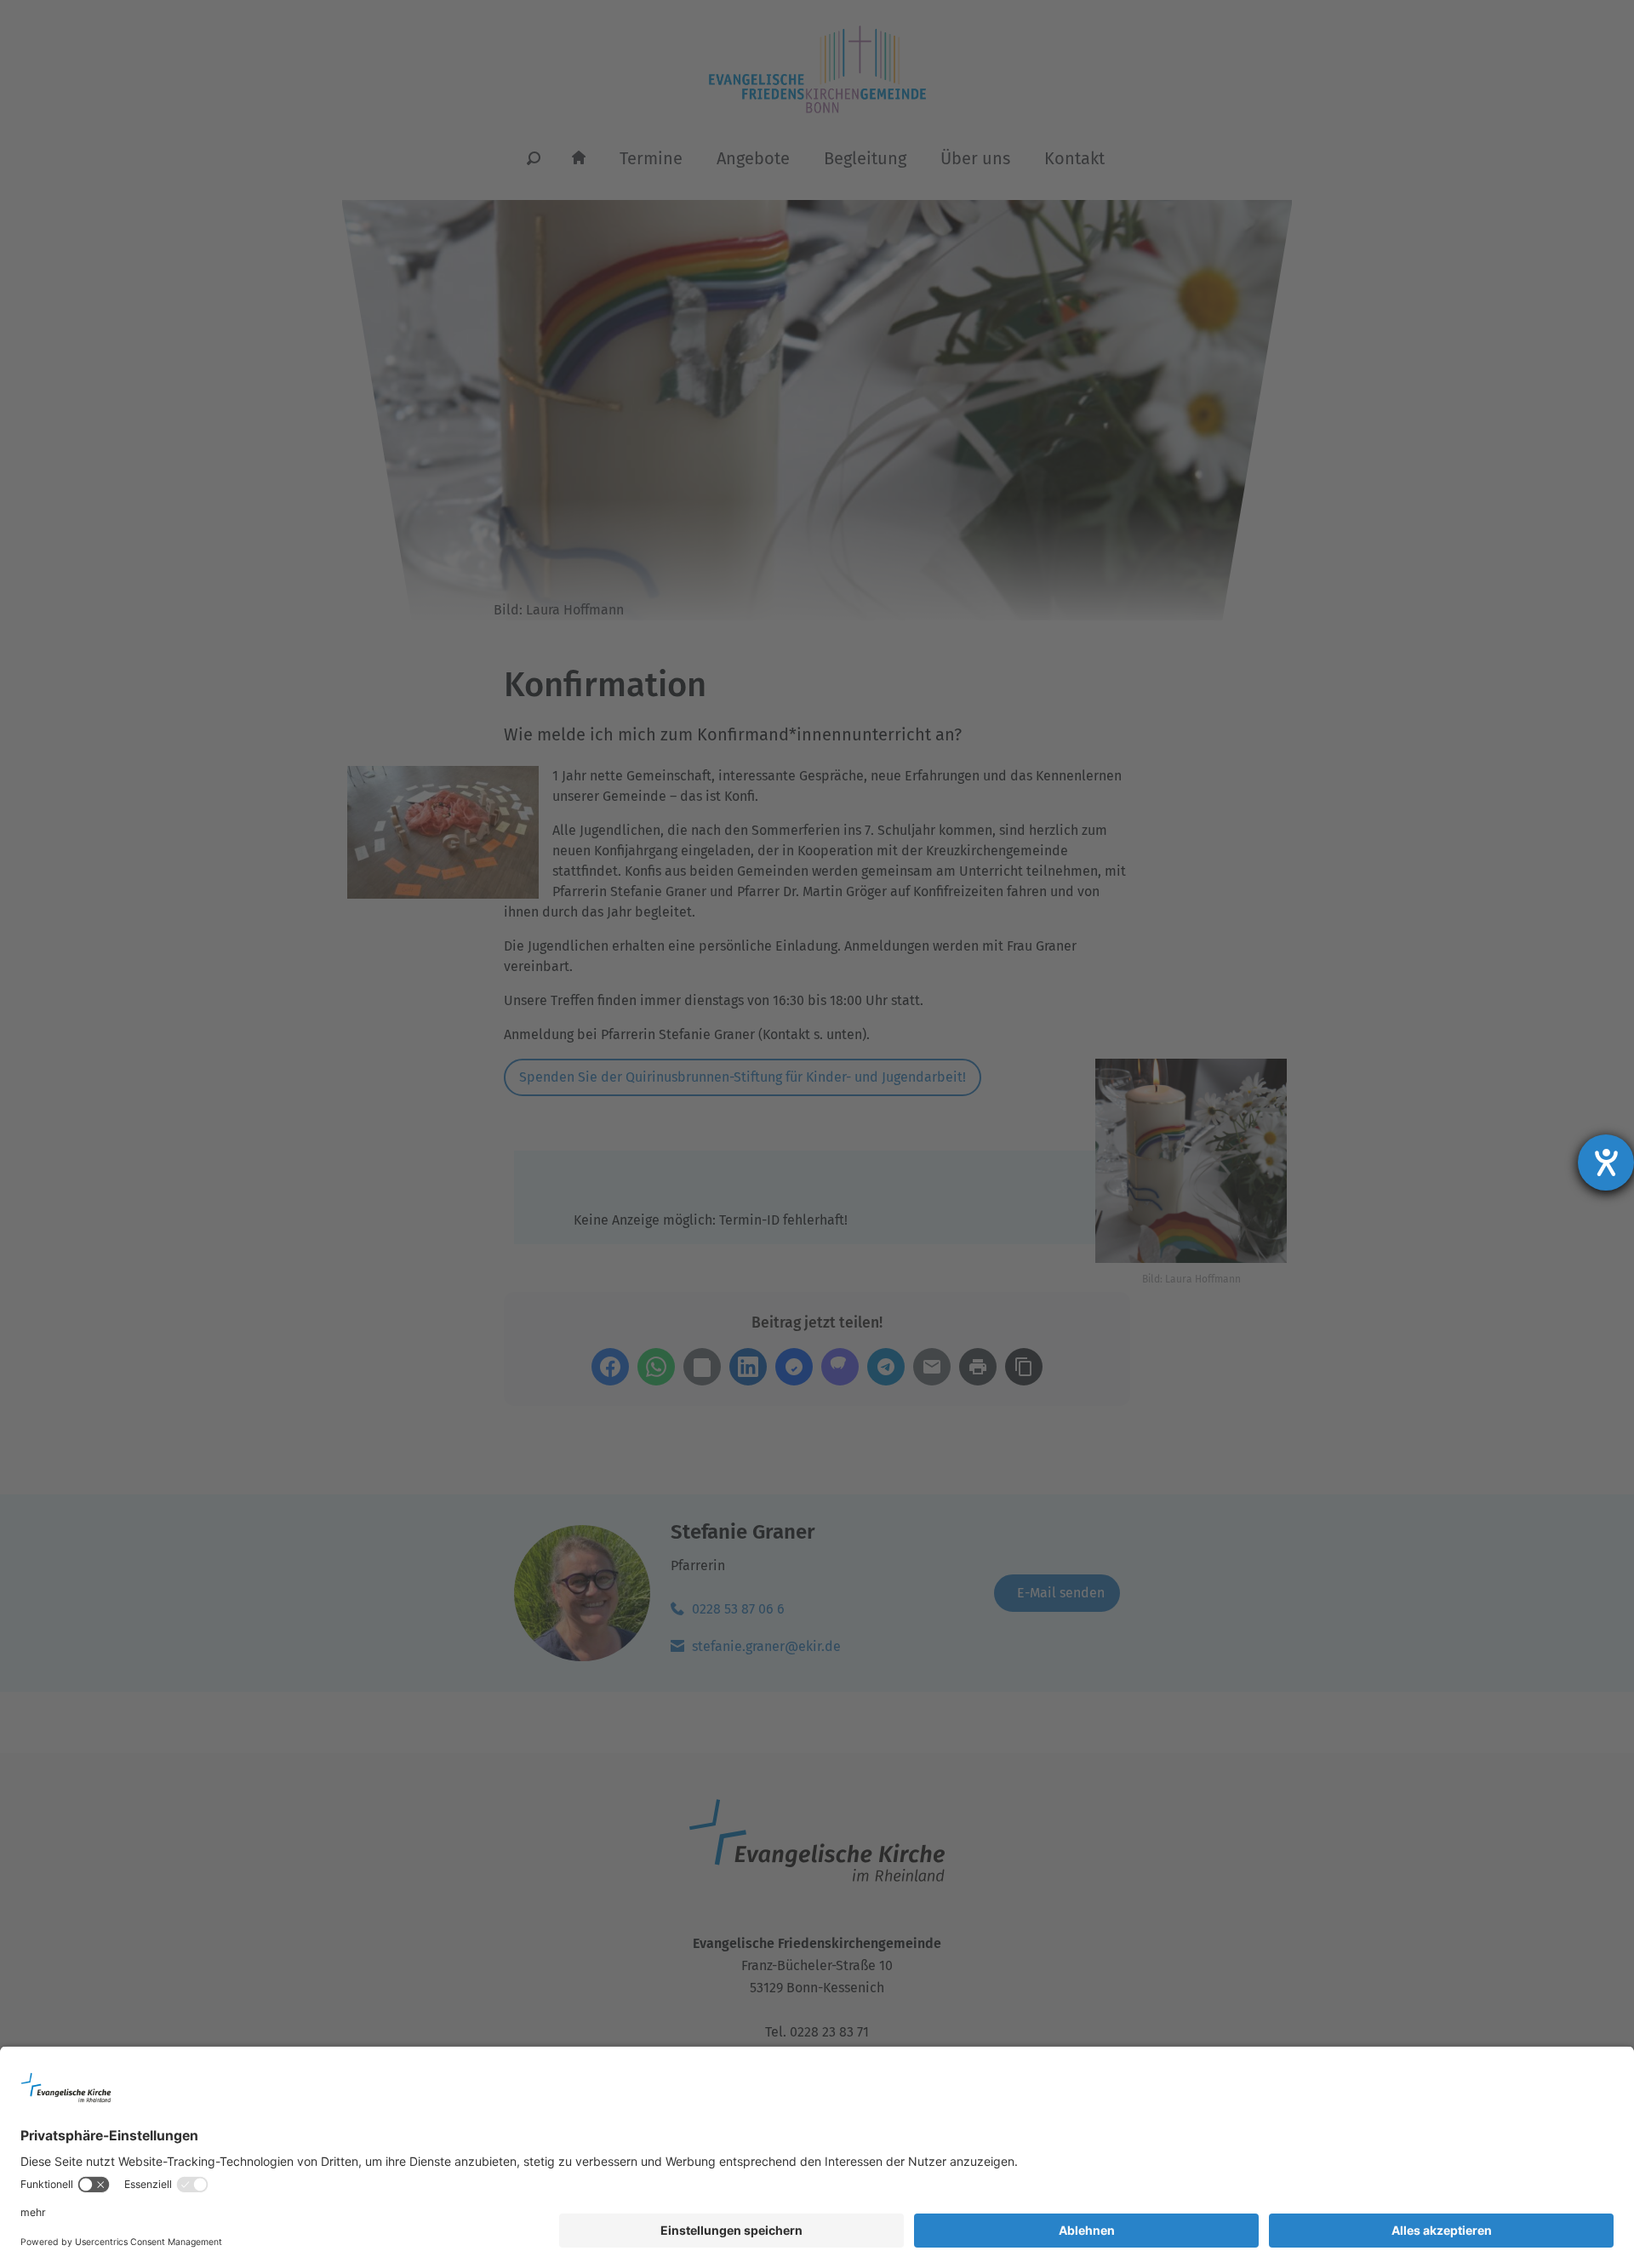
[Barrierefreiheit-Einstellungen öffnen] (1606, 1163)
